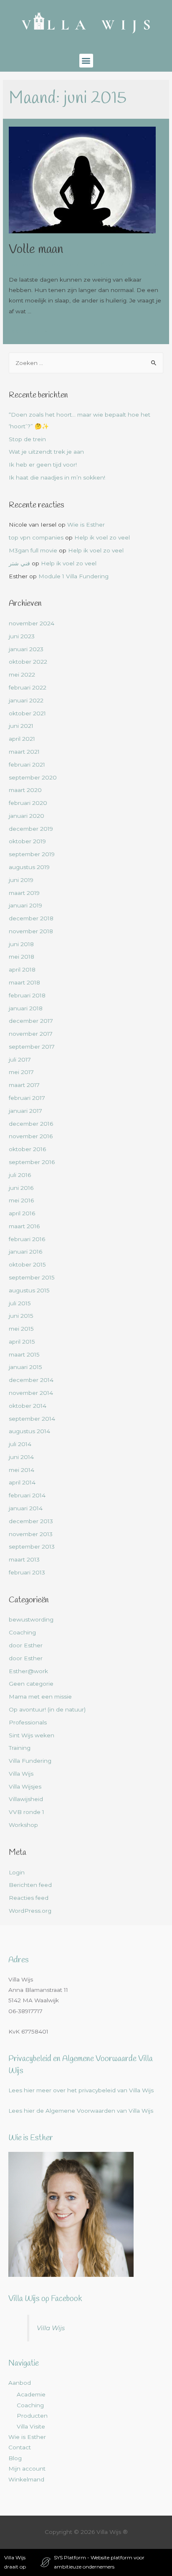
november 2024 (32, 623)
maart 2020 (25, 790)
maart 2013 (24, 1559)
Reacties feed (29, 1898)
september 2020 (33, 777)
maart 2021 (24, 752)
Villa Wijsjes (25, 1786)
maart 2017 (24, 1085)
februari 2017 (27, 1098)
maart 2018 (24, 982)
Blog (15, 2458)
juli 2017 (20, 1059)
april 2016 (22, 1213)
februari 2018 (27, 995)
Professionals (28, 1722)
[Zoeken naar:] (86, 363)
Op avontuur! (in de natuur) (47, 1709)
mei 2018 (21, 957)
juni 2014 (21, 1457)
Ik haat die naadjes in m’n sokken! (57, 477)
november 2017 (31, 1034)
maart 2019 (24, 893)
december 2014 (31, 1380)
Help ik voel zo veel (102, 537)
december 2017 (31, 1021)
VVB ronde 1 (27, 1812)
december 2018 (31, 918)
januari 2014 (26, 1508)
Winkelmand (26, 2479)
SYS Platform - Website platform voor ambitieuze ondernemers (99, 2562)
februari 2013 (27, 1572)
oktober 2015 (27, 1264)
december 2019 (31, 829)
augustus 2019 (29, 867)
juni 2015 (21, 1316)
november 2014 (31, 1393)
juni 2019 (21, 880)
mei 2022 (22, 675)
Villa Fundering (30, 1761)
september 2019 (32, 854)
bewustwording (31, 1619)
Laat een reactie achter (42, 264)
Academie (31, 2394)
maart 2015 (24, 1354)
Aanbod (20, 2383)
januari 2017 (25, 1111)
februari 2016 (27, 1239)
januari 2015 (25, 1367)
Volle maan (36, 250)
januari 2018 (26, 1008)
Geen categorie (31, 1684)
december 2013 (31, 1521)
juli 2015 (20, 1303)
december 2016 (31, 1124)
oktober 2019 (27, 841)
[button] (86, 61)
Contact (20, 2447)
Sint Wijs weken (32, 1735)
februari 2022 (28, 687)
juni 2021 (21, 726)
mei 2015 (21, 1329)
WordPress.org (30, 1911)
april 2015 (22, 1342)
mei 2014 (21, 1470)
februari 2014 (27, 1495)
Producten (32, 2416)
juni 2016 (21, 1188)
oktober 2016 (27, 1149)
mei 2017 (21, 1072)
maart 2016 (24, 1226)
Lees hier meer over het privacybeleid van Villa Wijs (81, 2090)
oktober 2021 (27, 713)
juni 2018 (21, 944)
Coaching (22, 1632)
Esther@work (100, 264)
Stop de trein (27, 439)
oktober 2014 (28, 1406)
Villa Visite (31, 2426)
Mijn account (27, 2469)
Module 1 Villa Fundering (73, 576)
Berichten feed (30, 1885)
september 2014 (32, 1419)
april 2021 (22, 739)
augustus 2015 (29, 1290)
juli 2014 (20, 1444)
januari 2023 (26, 649)
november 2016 (31, 1136)
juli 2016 (20, 1175)
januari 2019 (25, 905)
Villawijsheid (26, 1799)
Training (20, 1748)
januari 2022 (26, 700)
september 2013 (32, 1547)
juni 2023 (22, 636)
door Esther (26, 1645)
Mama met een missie (40, 1697)
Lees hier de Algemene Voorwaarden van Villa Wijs (81, 2111)
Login (17, 1872)
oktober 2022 (28, 662)
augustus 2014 (29, 1431)
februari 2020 (28, 803)
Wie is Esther (86, 525)
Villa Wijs (21, 1774)
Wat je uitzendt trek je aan (46, 452)
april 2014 (22, 1482)
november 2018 (31, 931)
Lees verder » (28, 331)
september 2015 (32, 1277)
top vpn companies (36, 537)
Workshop (23, 1825)
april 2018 (22, 969)
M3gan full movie (33, 550)
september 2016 (32, 1162)
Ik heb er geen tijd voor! (43, 465)
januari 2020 (27, 816)
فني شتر (19, 563)
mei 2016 (21, 1200)
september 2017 (32, 1047)
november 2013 (31, 1534)
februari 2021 (27, 765)
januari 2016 (25, 1252)
